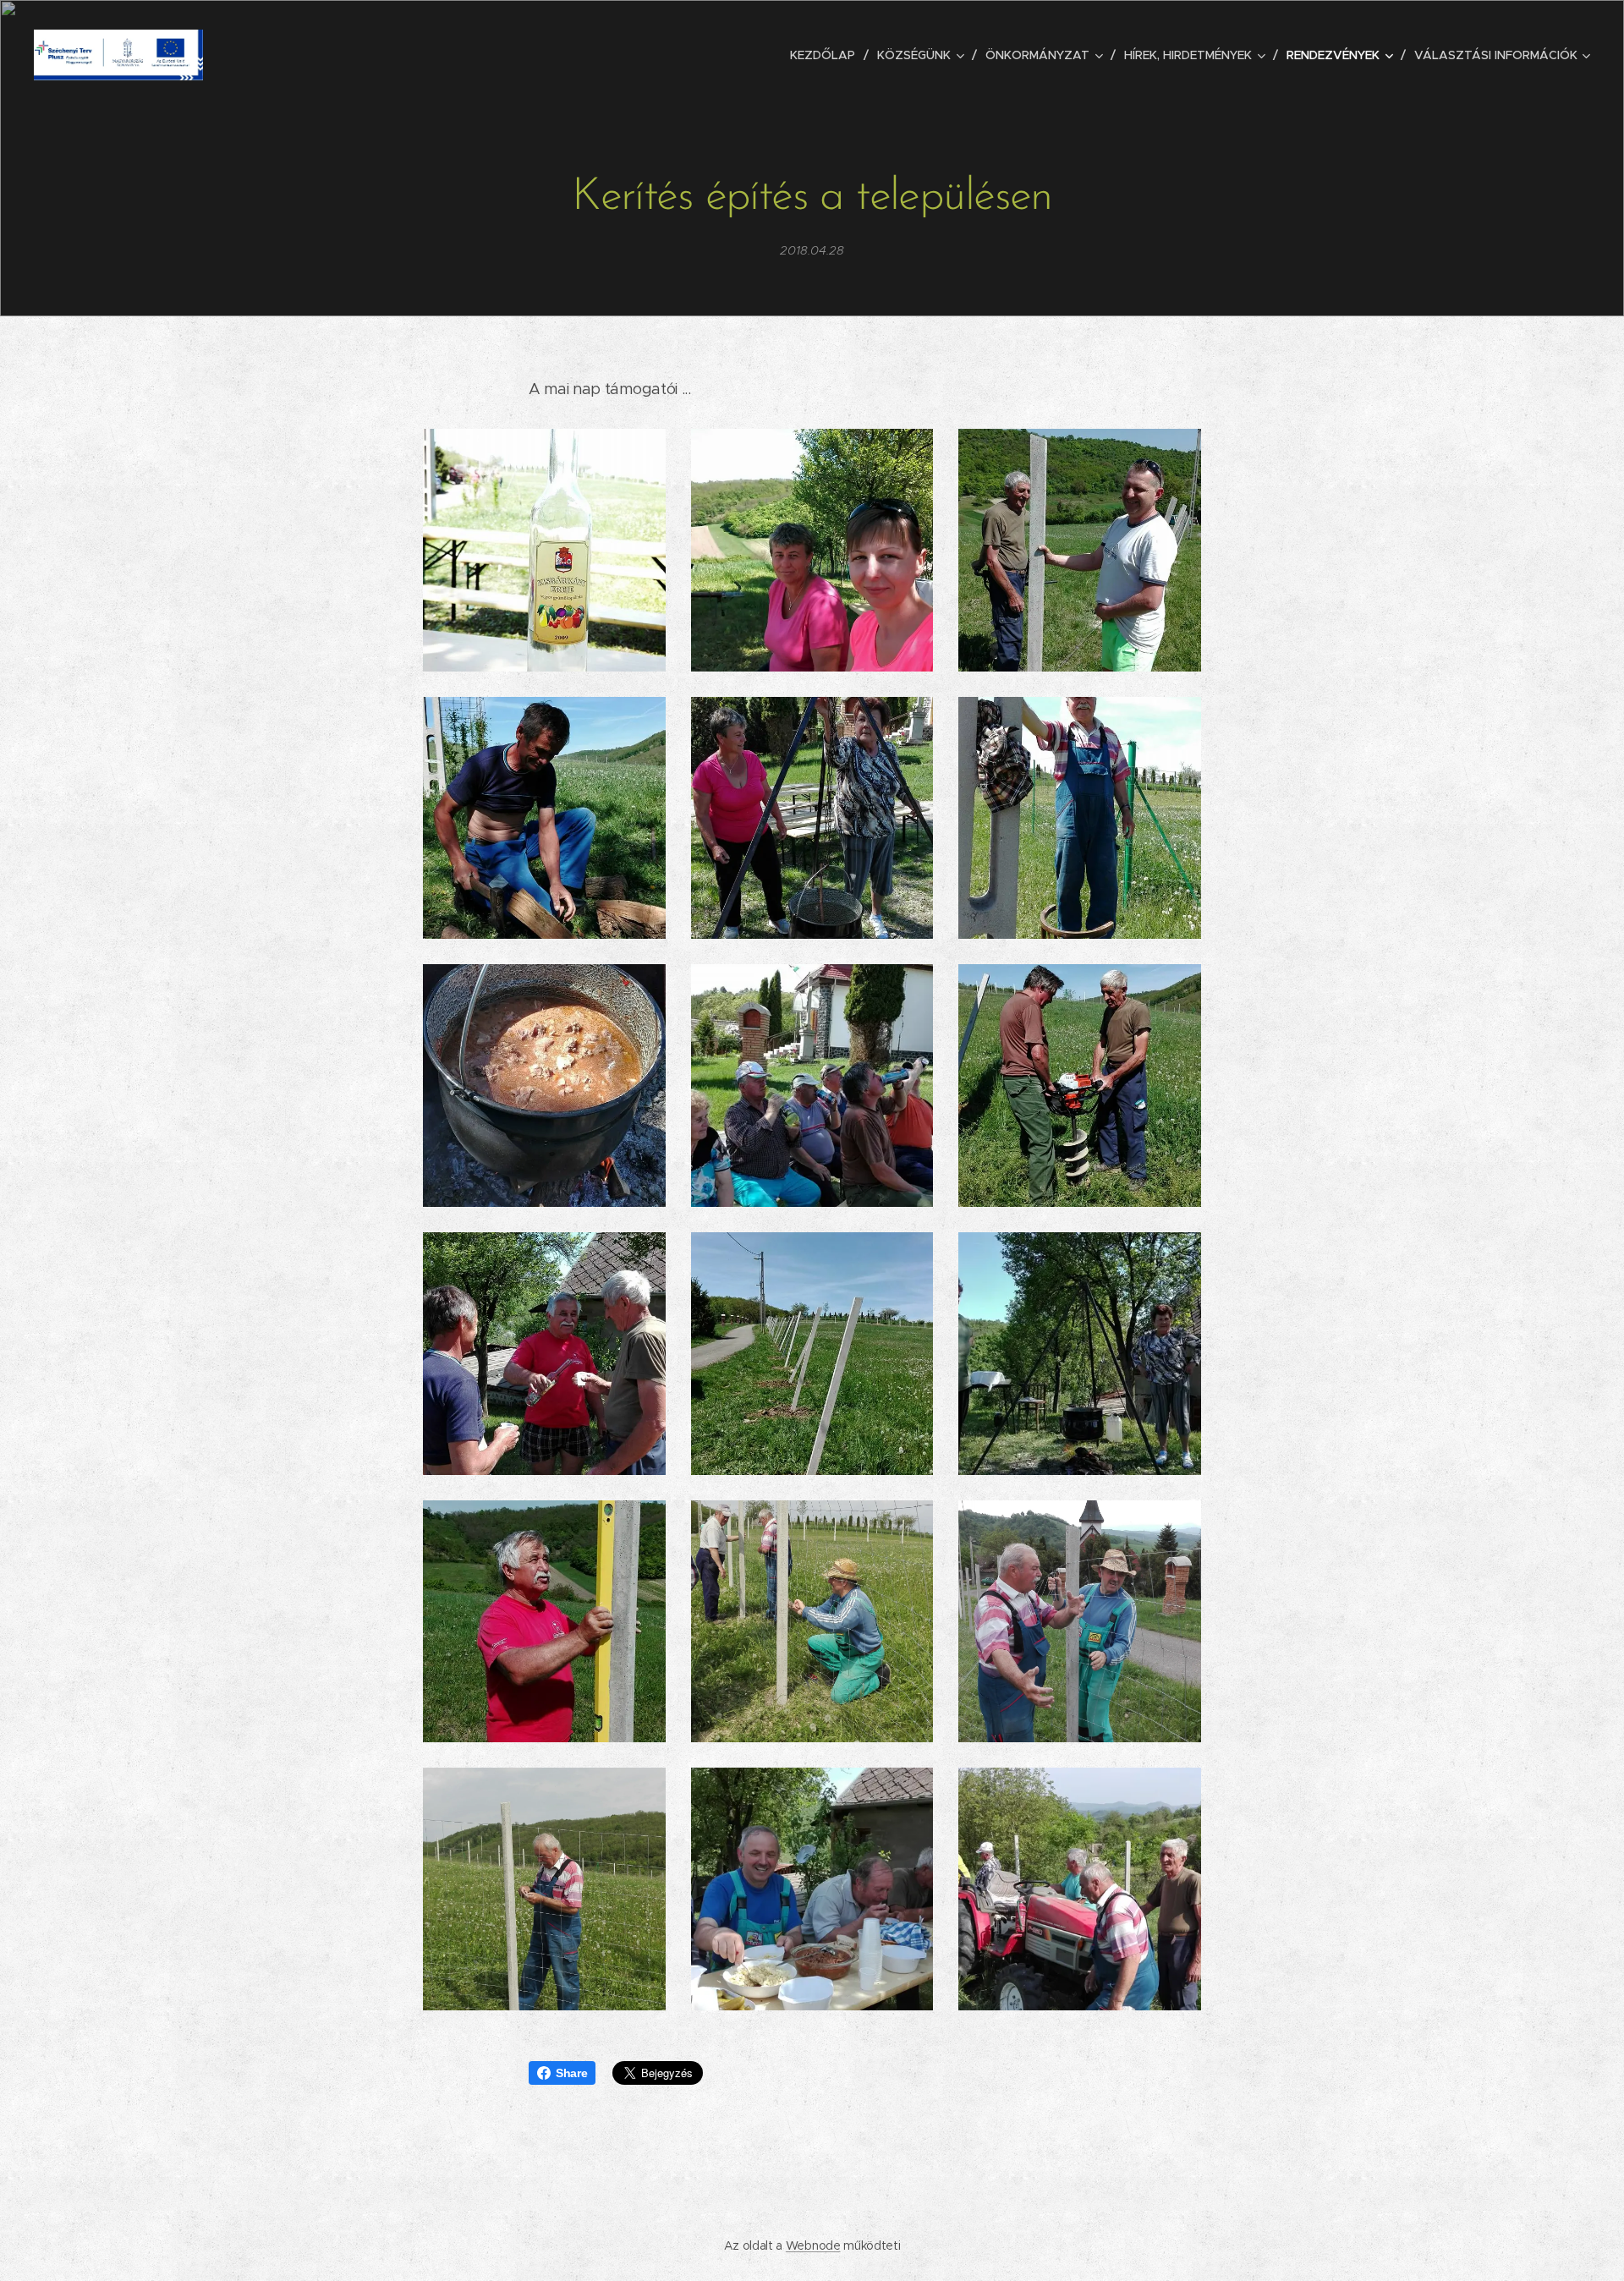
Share (571, 2073)
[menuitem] (827, 55)
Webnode (813, 2245)
